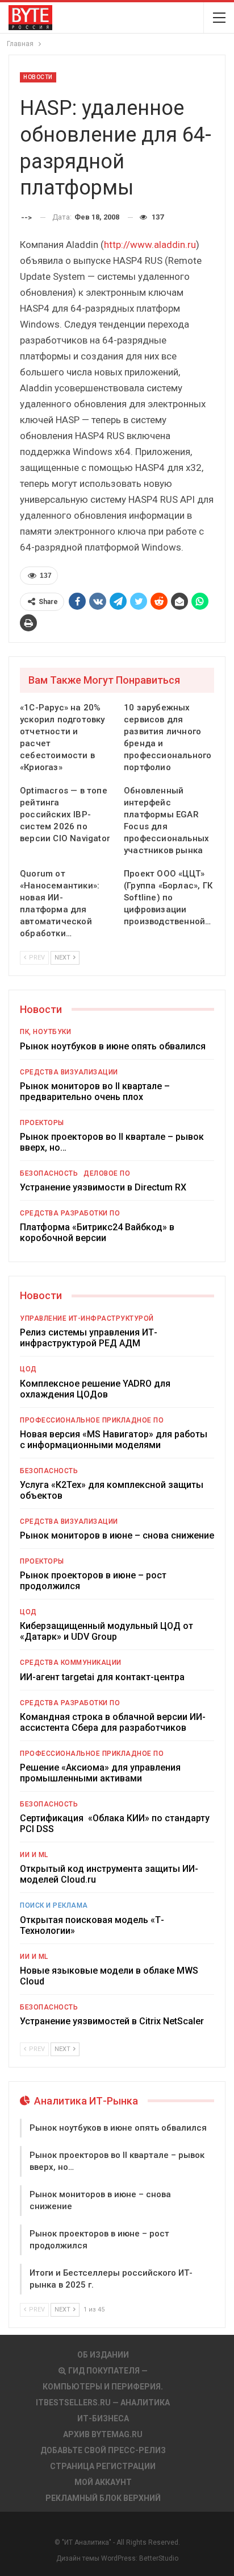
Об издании (103, 2355)
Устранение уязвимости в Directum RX (103, 1187)
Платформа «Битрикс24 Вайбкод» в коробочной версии (97, 1233)
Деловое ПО (107, 1173)
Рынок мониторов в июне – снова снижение (117, 1535)
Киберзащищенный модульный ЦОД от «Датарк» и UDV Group (106, 1631)
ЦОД (28, 1369)
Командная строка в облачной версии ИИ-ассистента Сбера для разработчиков (113, 1722)
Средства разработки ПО (70, 1213)
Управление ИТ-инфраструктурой (87, 1318)
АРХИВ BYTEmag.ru (103, 2434)
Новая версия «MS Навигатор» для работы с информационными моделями (114, 1440)
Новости (38, 77)
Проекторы (42, 1123)
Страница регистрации (103, 2466)
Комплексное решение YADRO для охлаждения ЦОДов (95, 1389)
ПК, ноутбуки (45, 1032)
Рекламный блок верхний (103, 2498)
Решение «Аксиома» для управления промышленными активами (100, 1773)
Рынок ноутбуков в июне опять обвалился (113, 1046)
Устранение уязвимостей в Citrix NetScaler (112, 2021)
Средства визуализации (69, 1072)
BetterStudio (159, 2558)
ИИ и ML (34, 1855)
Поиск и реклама (54, 1905)
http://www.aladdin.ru (150, 245)
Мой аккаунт (103, 2482)
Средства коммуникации (71, 1663)
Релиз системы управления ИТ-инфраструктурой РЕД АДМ (89, 1338)
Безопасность (49, 1173)
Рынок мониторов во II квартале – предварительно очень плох (95, 1091)
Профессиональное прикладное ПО (92, 1420)
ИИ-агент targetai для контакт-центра (102, 1677)
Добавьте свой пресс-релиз (103, 2450)
